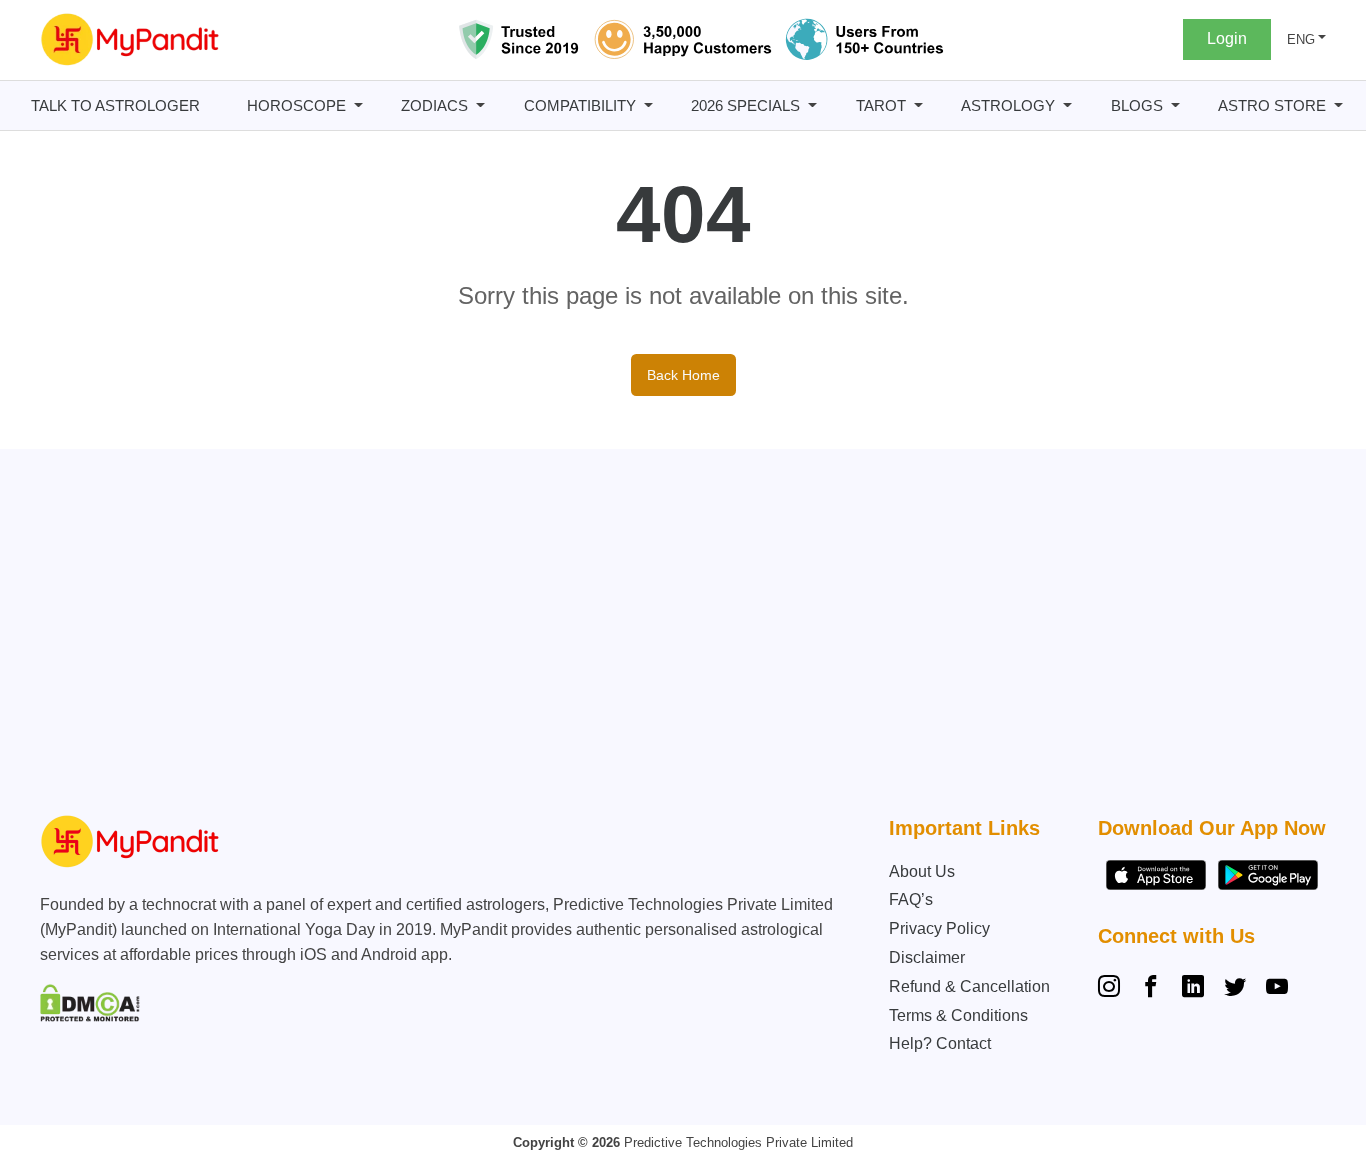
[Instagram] (1113, 989)
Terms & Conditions (958, 1015)
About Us (922, 871)
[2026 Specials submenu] (812, 105)
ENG (1301, 39)
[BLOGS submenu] (1175, 105)
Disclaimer (927, 957)
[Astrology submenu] (1067, 105)
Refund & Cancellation (969, 986)
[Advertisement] (695, 637)
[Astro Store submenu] (1338, 105)
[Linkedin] (1193, 989)
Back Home (683, 375)
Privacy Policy (939, 928)
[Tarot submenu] (918, 105)
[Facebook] (1151, 989)
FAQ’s (911, 899)
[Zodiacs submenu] (480, 105)
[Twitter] (1235, 989)
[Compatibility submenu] (648, 105)
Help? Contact (940, 1043)
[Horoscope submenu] (358, 105)
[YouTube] (1277, 989)
